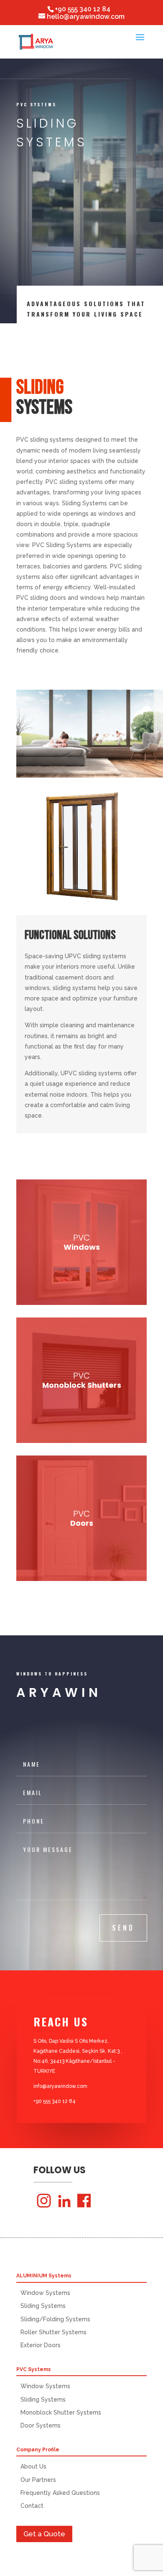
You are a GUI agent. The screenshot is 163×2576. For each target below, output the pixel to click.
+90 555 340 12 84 (83, 9)
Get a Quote (44, 2534)
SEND (123, 1928)
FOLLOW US (60, 2171)
